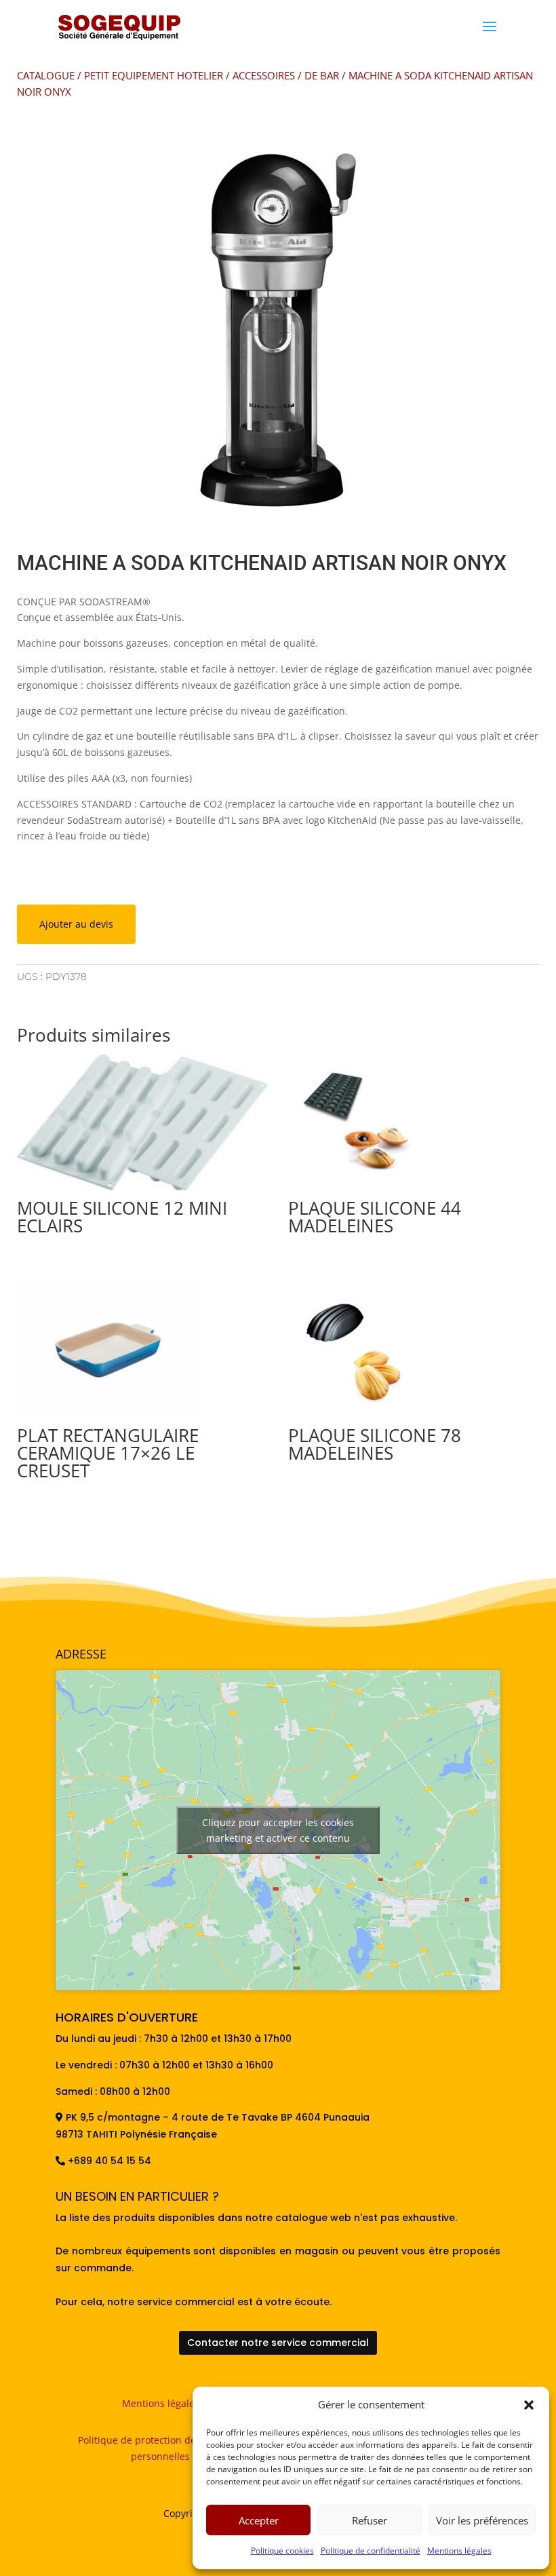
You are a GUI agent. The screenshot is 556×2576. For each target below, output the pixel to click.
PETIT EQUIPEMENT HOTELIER (154, 75)
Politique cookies (282, 2551)
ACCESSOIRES (264, 75)
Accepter (259, 2520)
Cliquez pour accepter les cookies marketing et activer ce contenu (278, 1830)
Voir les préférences (482, 2520)
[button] (529, 2405)
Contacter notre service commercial (278, 2343)
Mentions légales (459, 2551)
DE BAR (322, 75)
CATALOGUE (46, 75)
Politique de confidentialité (371, 2551)
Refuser (370, 2520)
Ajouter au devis (76, 924)
